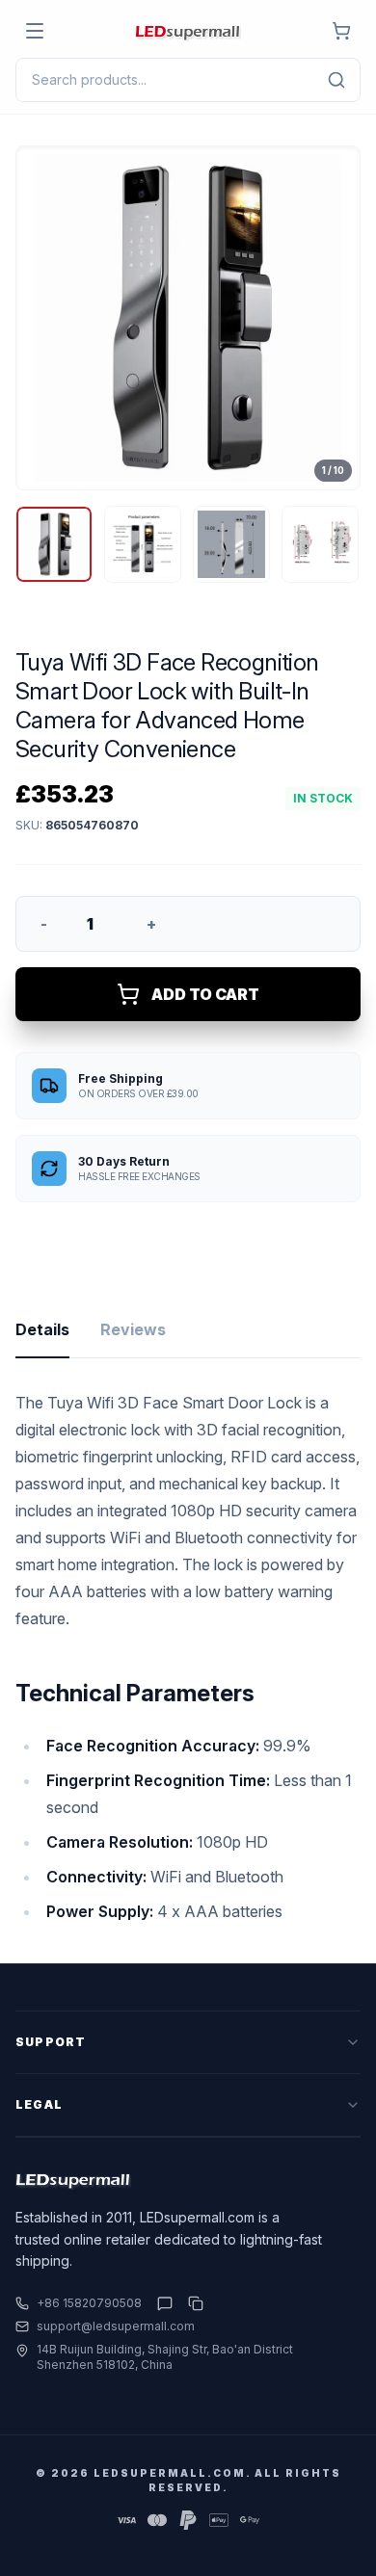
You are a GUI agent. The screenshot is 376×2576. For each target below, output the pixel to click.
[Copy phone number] (192, 2303)
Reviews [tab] (133, 1329)
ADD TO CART (205, 994)
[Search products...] (336, 80)
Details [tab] (42, 1329)
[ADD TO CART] (341, 31)
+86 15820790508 (89, 2303)
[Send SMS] (165, 2303)
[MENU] (35, 31)
